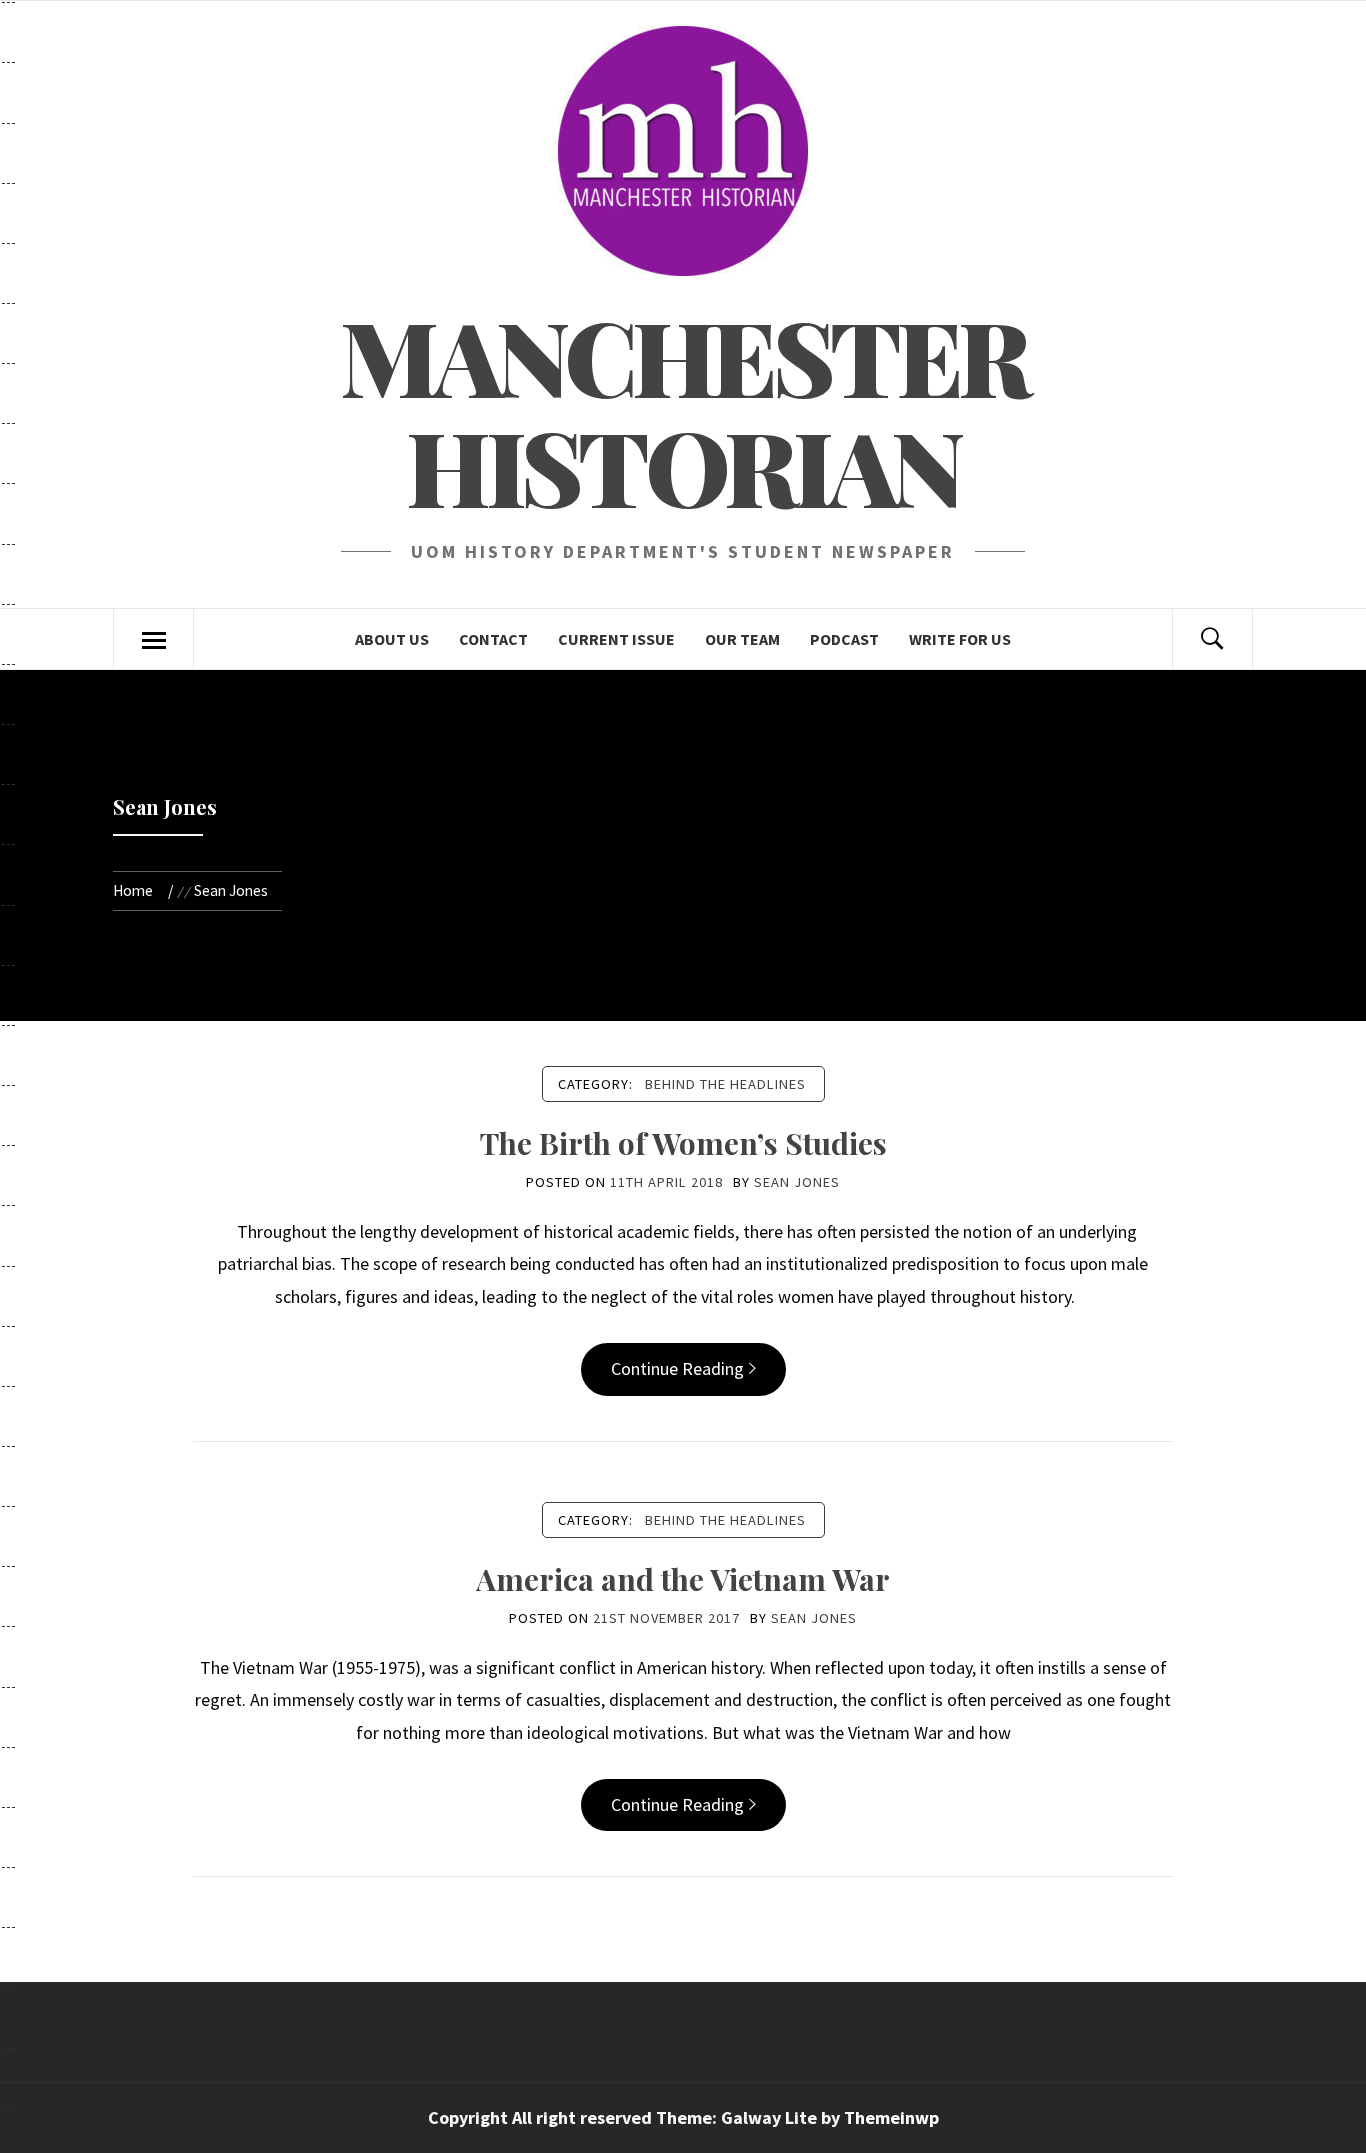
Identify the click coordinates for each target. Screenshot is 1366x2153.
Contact (493, 639)
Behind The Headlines (725, 1084)
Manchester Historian (683, 410)
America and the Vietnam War (683, 1579)
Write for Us (960, 639)
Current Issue (616, 639)
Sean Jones (797, 1182)
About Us (392, 639)
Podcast (844, 639)
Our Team (742, 639)
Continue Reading (677, 1368)
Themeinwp (891, 2117)
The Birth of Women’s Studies (683, 1143)
